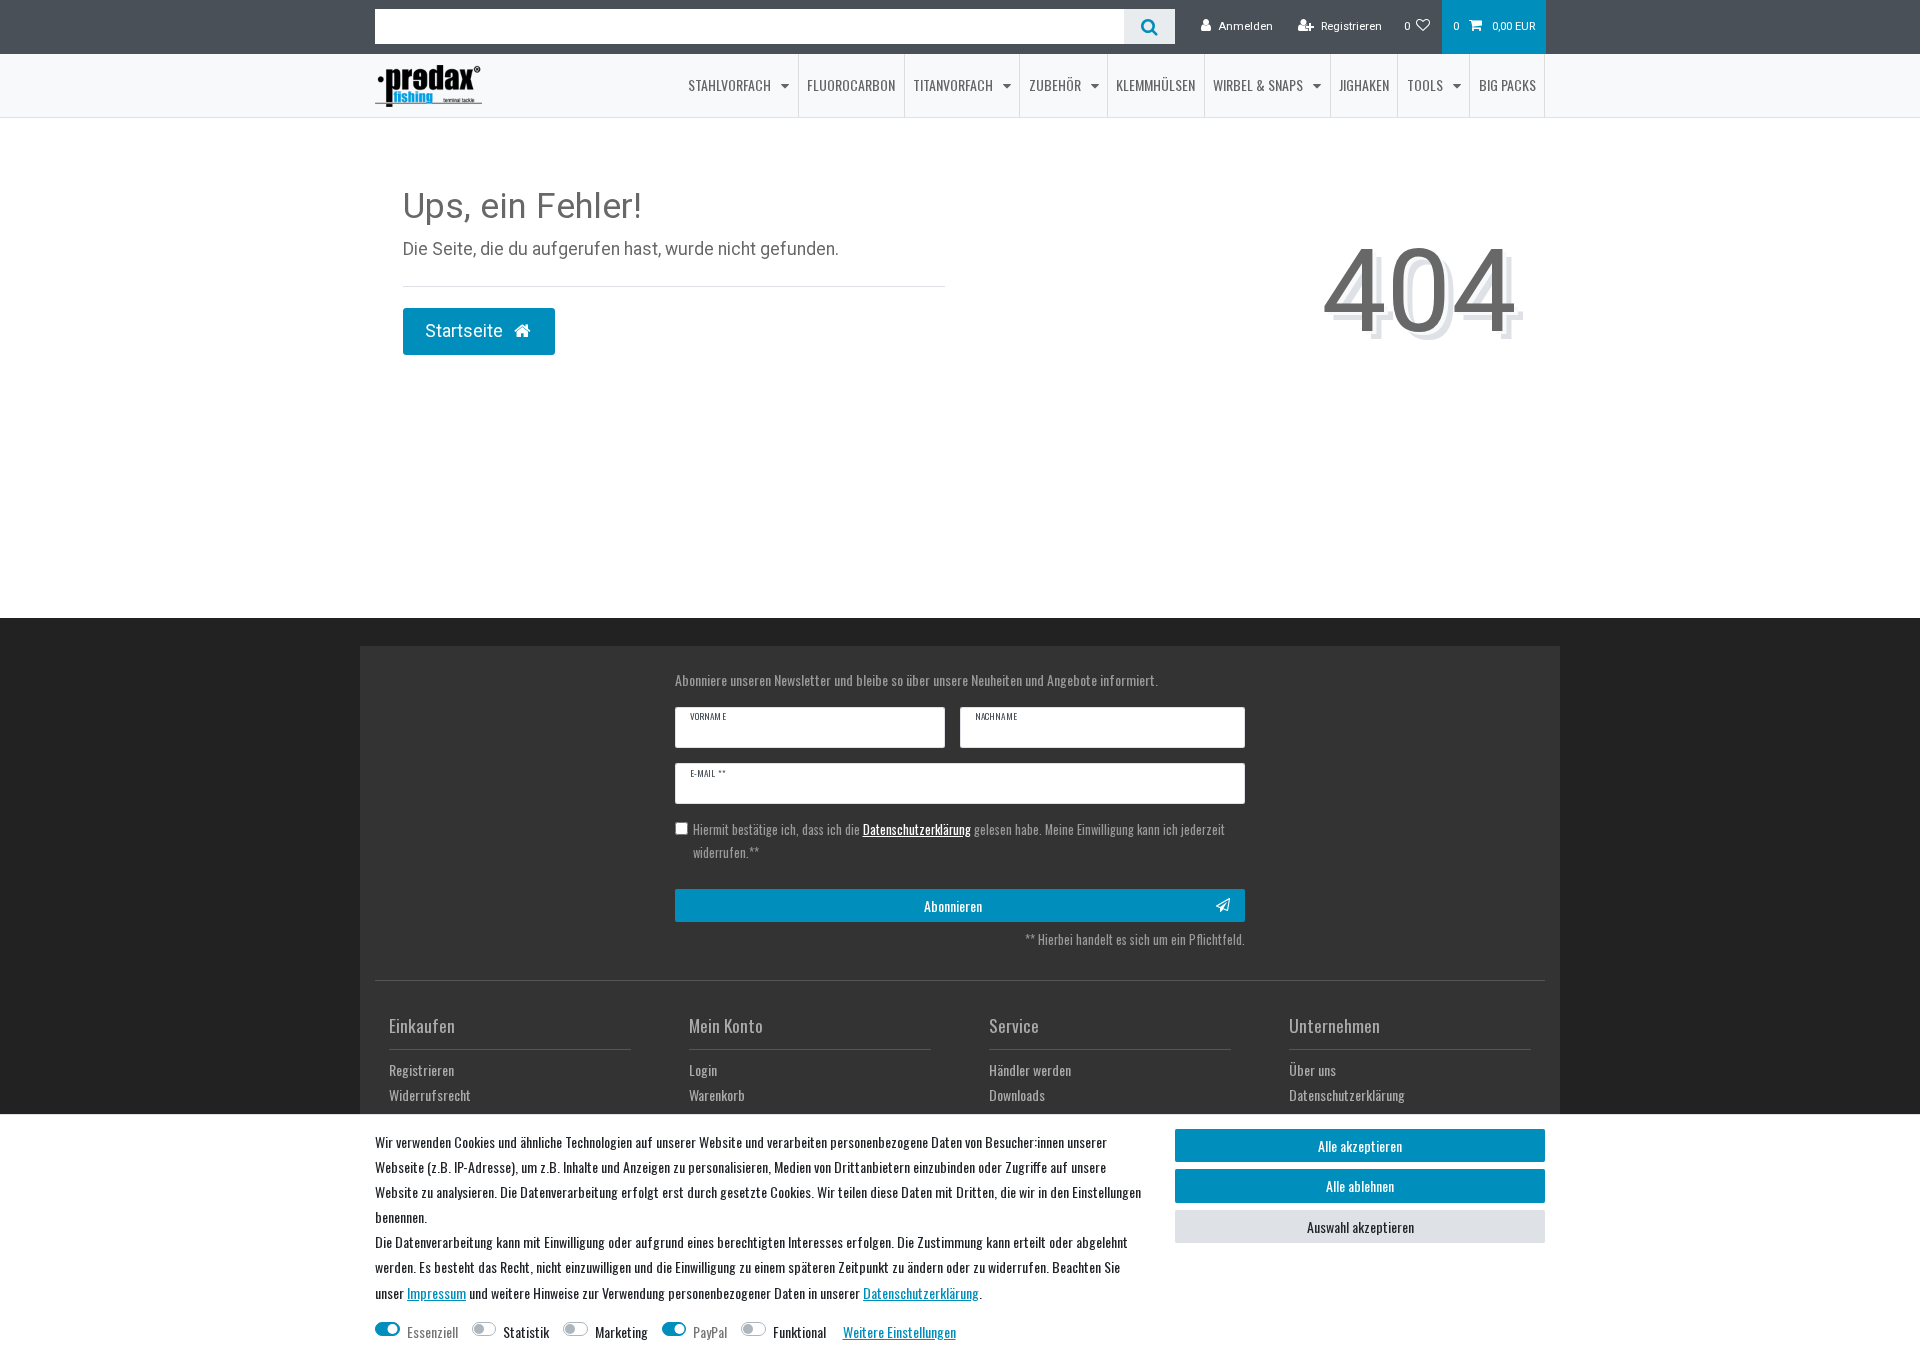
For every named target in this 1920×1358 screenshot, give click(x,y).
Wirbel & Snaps (1259, 84)
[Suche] (1149, 26)
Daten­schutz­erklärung (921, 1292)
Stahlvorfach (731, 84)
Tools (1426, 84)
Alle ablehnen (1360, 1185)
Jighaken (1364, 84)
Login (703, 1069)
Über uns (1312, 1069)
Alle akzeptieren (1360, 1145)
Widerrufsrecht (430, 1094)
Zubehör (1056, 84)
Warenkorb (717, 1094)
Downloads (1017, 1094)
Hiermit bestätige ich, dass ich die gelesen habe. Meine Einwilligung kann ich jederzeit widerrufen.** (959, 841)
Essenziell (432, 1331)
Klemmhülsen (1155, 84)
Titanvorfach (954, 84)
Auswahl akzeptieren (1360, 1226)
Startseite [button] (466, 331)
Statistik (526, 1331)
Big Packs (1507, 84)
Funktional (799, 1331)
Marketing (621, 1331)
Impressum (436, 1292)
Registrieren (421, 1069)
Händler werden (1030, 1069)
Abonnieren (953, 905)
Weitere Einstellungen (899, 1331)
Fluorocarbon (851, 84)
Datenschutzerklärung (1347, 1094)
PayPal (710, 1331)
